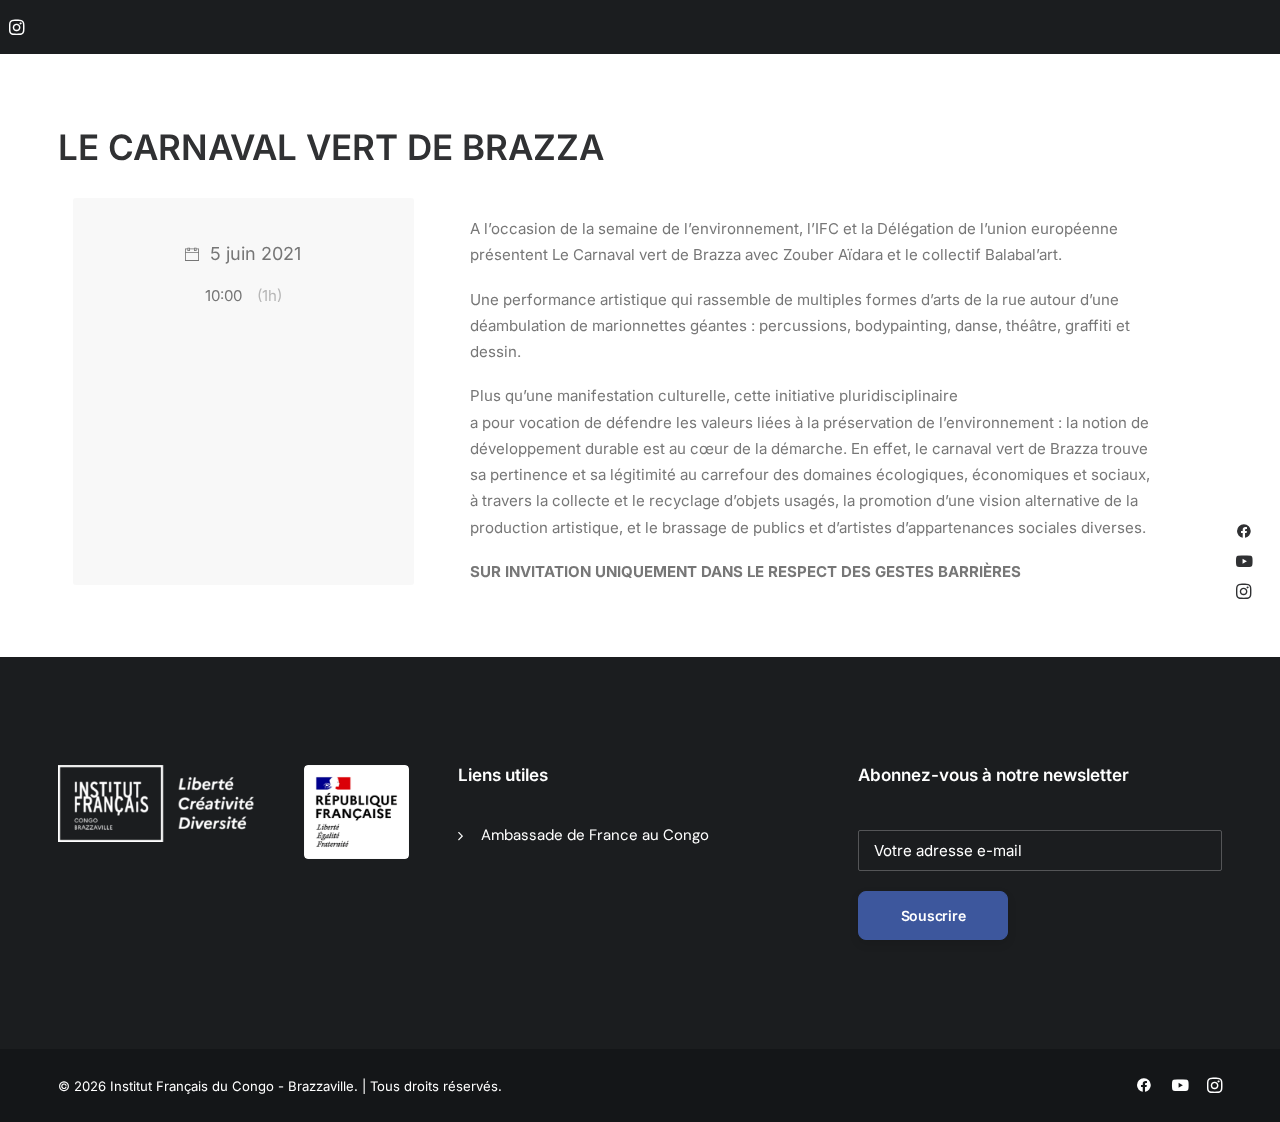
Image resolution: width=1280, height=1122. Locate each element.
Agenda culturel (546, 121)
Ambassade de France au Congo (595, 835)
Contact (1195, 121)
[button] (16, 27)
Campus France (1082, 121)
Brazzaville (421, 121)
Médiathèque (678, 121)
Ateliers (969, 121)
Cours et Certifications (833, 121)
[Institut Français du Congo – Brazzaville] (160, 121)
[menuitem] (16, 27)
